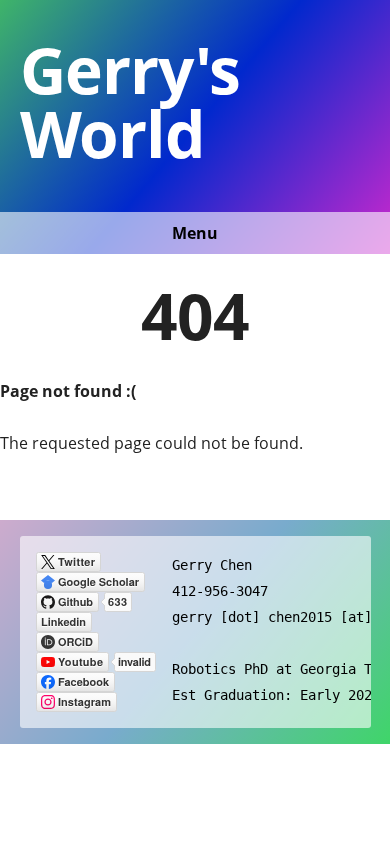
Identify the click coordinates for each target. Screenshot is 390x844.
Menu (195, 233)
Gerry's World (130, 101)
